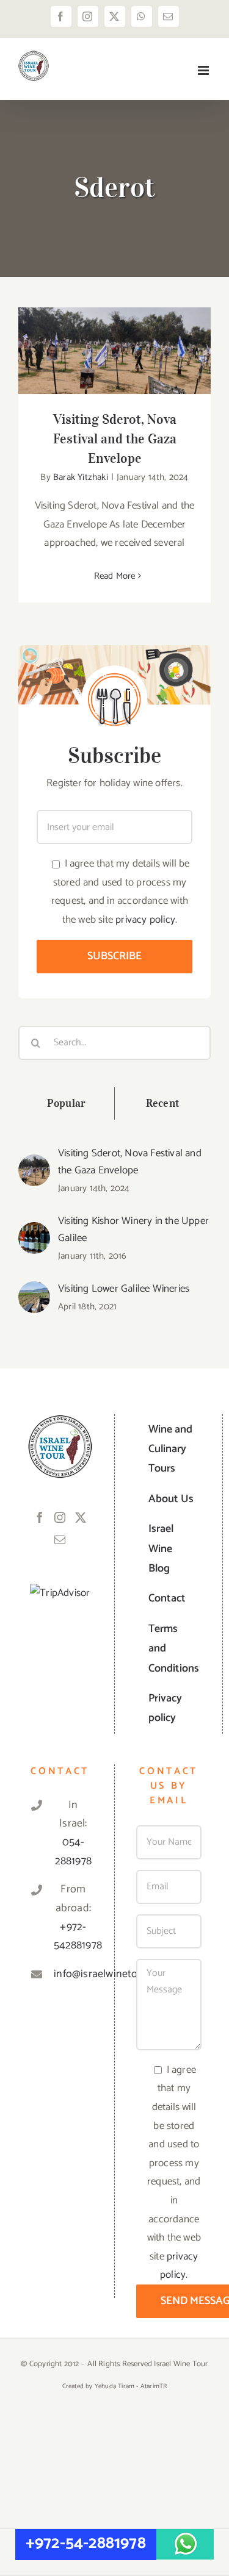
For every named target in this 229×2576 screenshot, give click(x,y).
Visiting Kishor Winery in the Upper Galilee (133, 1229)
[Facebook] (40, 1517)
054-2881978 (73, 1852)
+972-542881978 (73, 1937)
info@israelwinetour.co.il (73, 1974)
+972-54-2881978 (86, 2543)
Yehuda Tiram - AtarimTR (131, 2386)
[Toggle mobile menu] (204, 70)
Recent (163, 1103)
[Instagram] (60, 1517)
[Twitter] (81, 1517)
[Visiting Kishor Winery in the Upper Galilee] (34, 1231)
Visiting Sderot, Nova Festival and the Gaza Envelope (114, 331)
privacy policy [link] (145, 920)
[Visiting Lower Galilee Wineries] (34, 1290)
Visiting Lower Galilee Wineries (124, 1289)
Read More (115, 576)
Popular (66, 1103)
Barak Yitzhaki (81, 477)
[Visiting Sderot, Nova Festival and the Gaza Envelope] (114, 351)
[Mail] (60, 1539)
